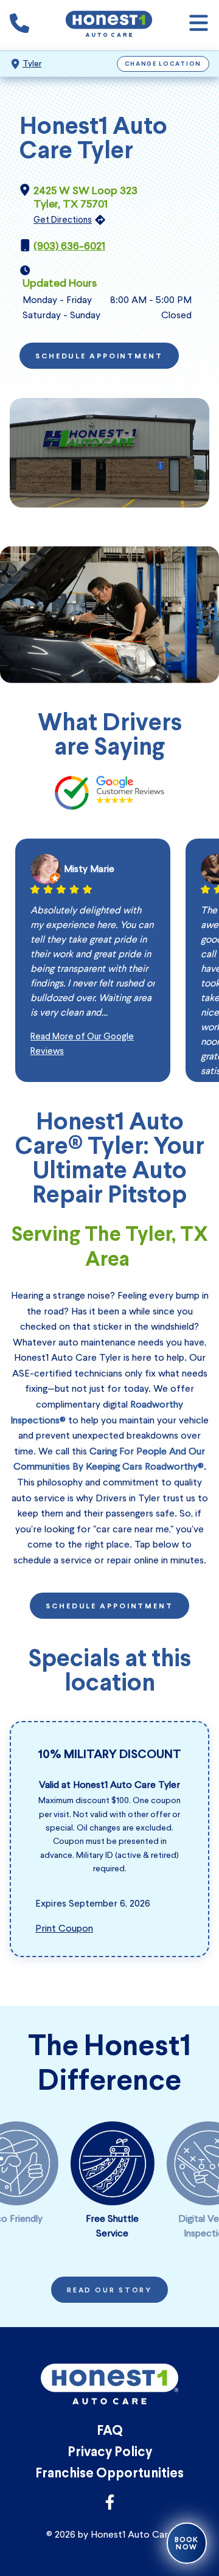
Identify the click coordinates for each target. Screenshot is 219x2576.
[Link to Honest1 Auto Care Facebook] (110, 2506)
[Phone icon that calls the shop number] (19, 26)
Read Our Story (109, 2291)
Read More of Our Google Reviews (82, 1044)
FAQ (110, 2431)
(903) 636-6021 (69, 246)
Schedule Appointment (99, 357)
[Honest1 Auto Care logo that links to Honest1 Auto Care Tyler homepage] (109, 25)
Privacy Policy (110, 2453)
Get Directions (63, 220)
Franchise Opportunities (109, 2474)
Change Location (163, 64)
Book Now (187, 2543)
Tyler (32, 64)
